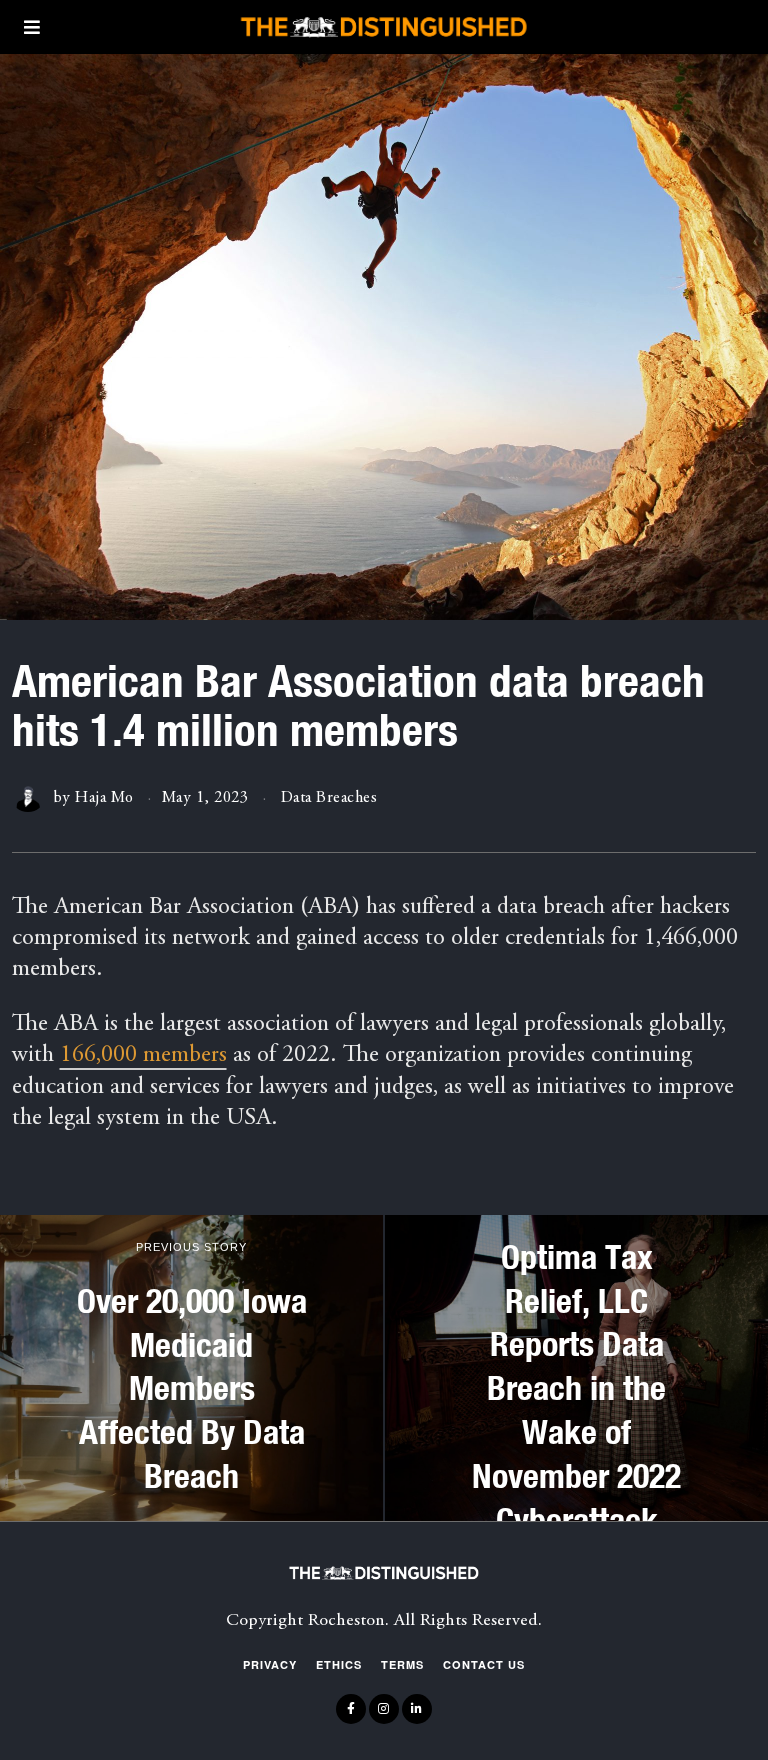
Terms (402, 1664)
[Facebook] (351, 1709)
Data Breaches (329, 798)
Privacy (270, 1664)
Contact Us (484, 1664)
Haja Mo (104, 798)
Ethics (339, 1664)
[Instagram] (384, 1709)
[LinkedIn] (417, 1709)
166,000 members (143, 1056)
